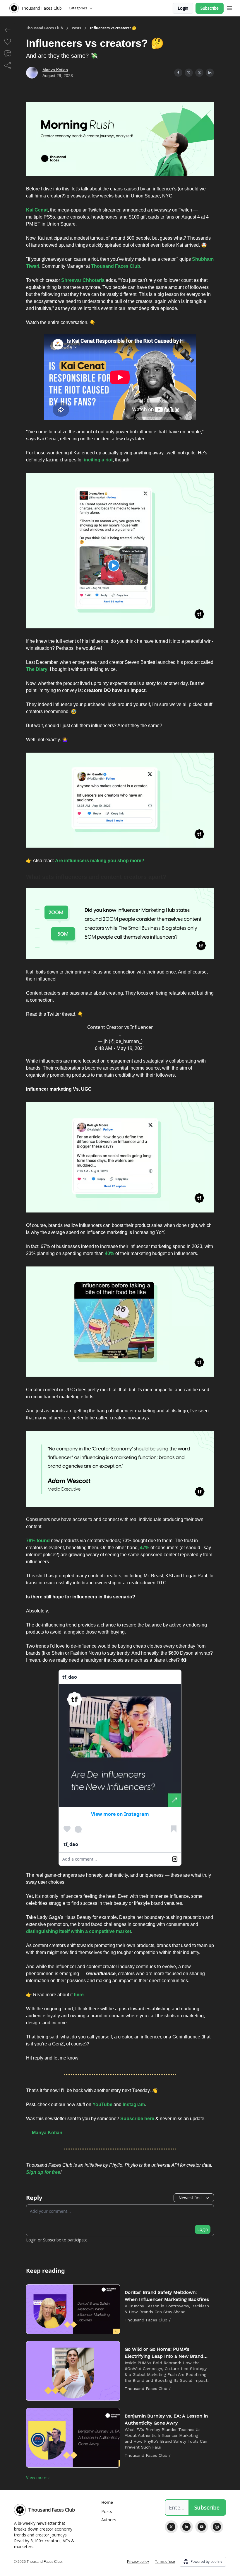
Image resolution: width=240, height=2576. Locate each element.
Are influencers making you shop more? (100, 861)
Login (183, 8)
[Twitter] (171, 2527)
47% (145, 1548)
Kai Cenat (37, 210)
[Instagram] (217, 2527)
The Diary (37, 669)
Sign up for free (43, 2172)
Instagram (134, 2104)
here (79, 1995)
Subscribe (210, 8)
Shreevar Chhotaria (83, 280)
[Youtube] (202, 2527)
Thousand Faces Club (44, 28)
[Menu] (229, 7)
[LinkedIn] (186, 2527)
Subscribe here (137, 2119)
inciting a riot (98, 460)
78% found (38, 1541)
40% (109, 1253)
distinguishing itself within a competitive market (79, 1931)
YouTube (102, 2104)
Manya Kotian (55, 70)
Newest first (190, 2198)
